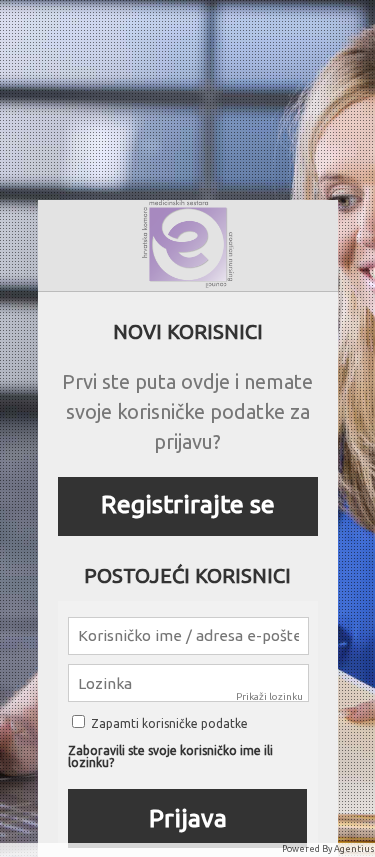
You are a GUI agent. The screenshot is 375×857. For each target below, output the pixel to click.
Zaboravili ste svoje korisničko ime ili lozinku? (170, 757)
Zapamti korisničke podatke (168, 723)
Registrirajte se (188, 504)
